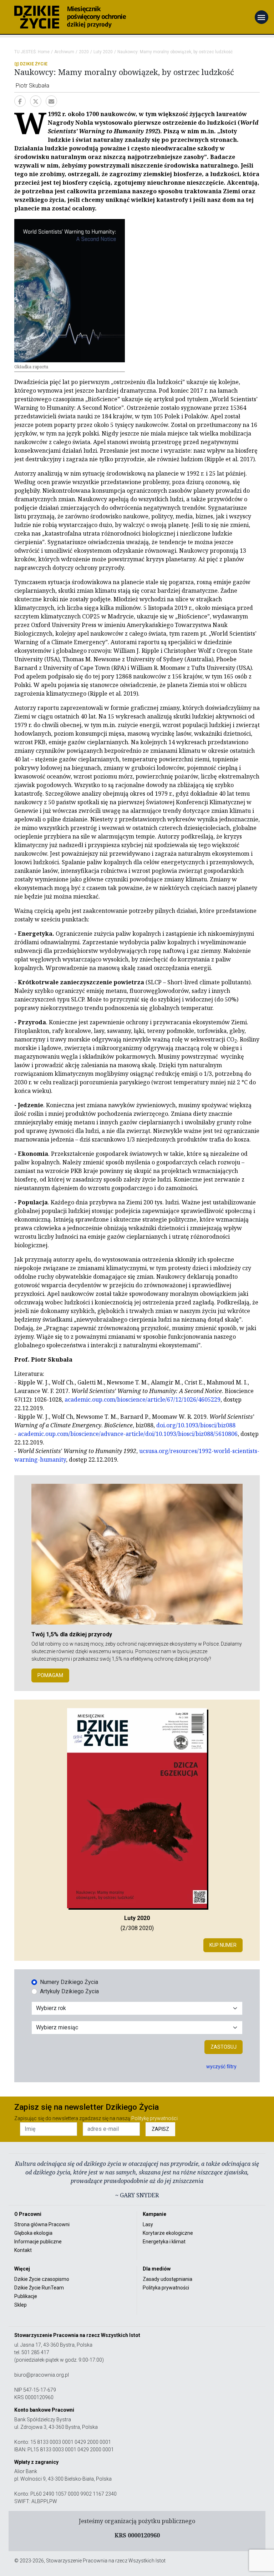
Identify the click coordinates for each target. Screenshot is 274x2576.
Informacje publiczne (38, 2242)
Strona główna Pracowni (42, 2224)
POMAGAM (50, 1675)
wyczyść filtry (221, 2067)
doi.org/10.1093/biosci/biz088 (196, 1425)
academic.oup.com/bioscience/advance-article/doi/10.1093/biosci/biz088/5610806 (128, 1434)
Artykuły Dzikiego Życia (69, 1991)
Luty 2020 (103, 52)
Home (44, 52)
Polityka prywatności (166, 2288)
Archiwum (64, 52)
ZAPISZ (160, 2129)
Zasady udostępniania (168, 2279)
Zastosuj (224, 2047)
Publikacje (26, 2296)
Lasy (148, 2224)
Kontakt (23, 2250)
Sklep (21, 2305)
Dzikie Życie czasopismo (42, 2279)
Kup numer (223, 1945)
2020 (84, 52)
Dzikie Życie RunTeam (39, 2288)
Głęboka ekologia (33, 2233)
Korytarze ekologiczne (168, 2233)
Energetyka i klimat (164, 2242)
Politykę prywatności (154, 2118)
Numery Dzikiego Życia (69, 1982)
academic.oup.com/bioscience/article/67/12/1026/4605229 (143, 1399)
